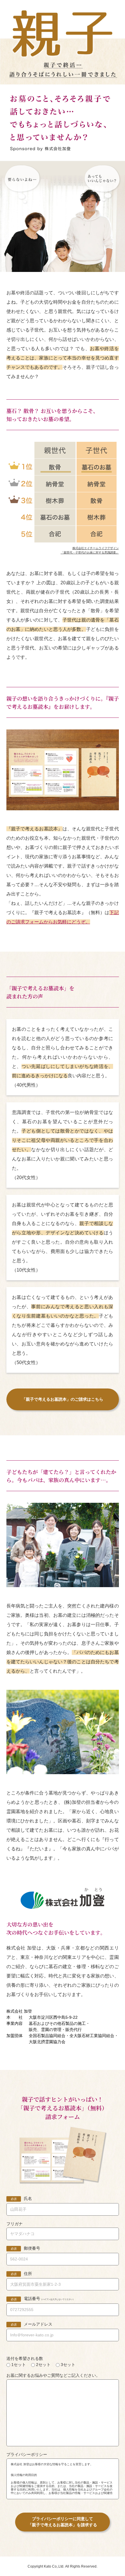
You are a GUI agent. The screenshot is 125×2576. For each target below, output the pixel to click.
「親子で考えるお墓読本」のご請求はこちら (63, 1399)
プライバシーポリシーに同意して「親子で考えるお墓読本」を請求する (63, 2522)
